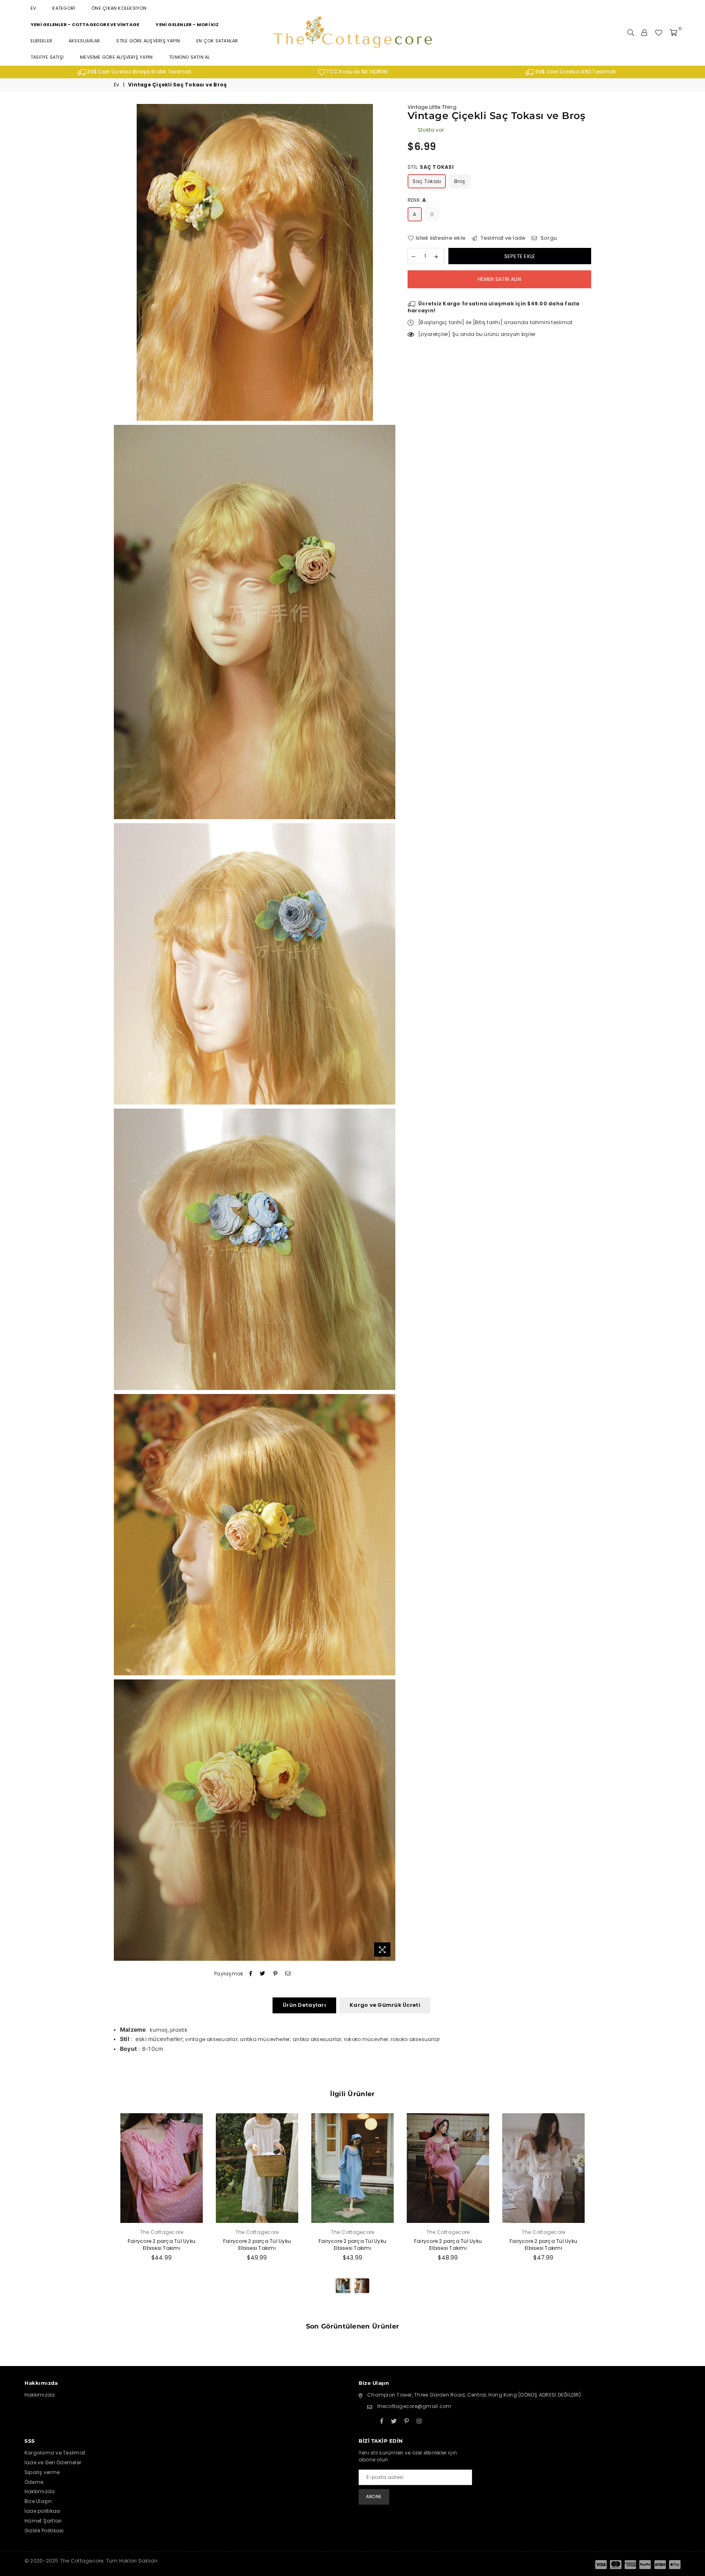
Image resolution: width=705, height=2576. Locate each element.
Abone (374, 2496)
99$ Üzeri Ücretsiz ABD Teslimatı (575, 72)
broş (460, 181)
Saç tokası (427, 181)
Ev (33, 8)
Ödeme (34, 2482)
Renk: (417, 200)
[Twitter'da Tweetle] (263, 1974)
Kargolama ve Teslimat (55, 2453)
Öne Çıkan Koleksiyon (119, 8)
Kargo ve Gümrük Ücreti (385, 2005)
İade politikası (43, 2511)
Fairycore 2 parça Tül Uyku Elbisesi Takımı (162, 2245)
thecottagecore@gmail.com (415, 2406)
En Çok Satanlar (217, 41)
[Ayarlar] (644, 33)
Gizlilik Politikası (44, 2531)
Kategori (64, 8)
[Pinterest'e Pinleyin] (276, 1974)
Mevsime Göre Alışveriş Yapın (116, 57)
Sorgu (548, 238)
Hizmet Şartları (43, 2521)
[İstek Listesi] (658, 33)
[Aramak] (631, 33)
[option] (134, 72)
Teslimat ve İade (502, 238)
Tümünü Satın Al (189, 57)
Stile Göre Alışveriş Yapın (148, 41)
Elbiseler (41, 41)
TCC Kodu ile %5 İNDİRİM (356, 72)
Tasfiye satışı (47, 57)
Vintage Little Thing (432, 107)
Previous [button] (105, 2213)
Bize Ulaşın (38, 2501)
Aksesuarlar (84, 41)
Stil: (431, 167)
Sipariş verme (42, 2472)
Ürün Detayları (304, 2005)
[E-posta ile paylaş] (288, 1974)
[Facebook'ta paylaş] (251, 1974)
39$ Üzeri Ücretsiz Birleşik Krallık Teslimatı (139, 72)
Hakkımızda (40, 2395)
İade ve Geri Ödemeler (53, 2462)
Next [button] (600, 2213)
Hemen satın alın (499, 279)
